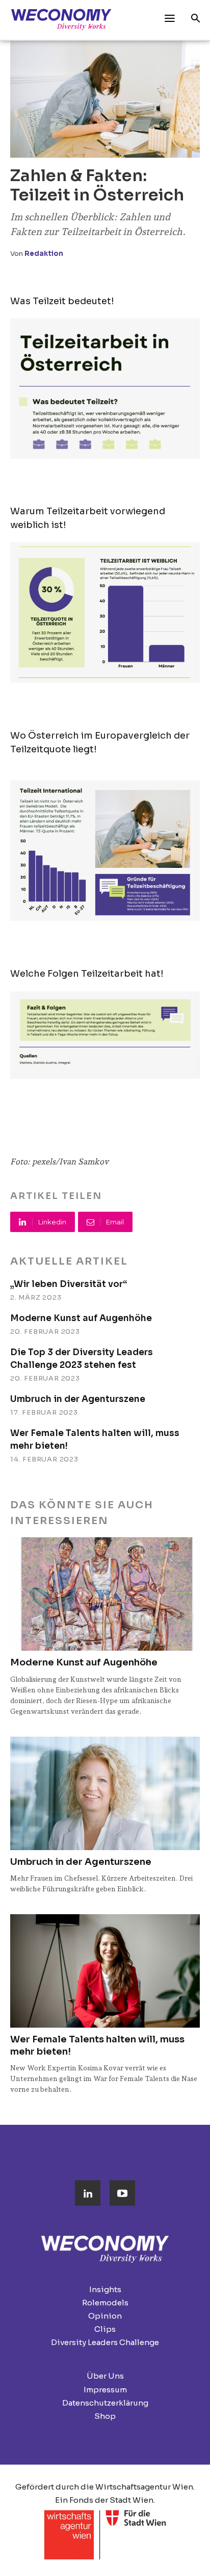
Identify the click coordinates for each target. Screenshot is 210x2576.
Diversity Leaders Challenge (105, 2342)
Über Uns (105, 2376)
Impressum (105, 2390)
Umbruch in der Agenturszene (78, 1399)
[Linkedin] (88, 2193)
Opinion (105, 2316)
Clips (105, 2329)
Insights (105, 2289)
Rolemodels (105, 2303)
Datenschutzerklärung (105, 2403)
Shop (105, 2416)
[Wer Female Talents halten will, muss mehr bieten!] (105, 1971)
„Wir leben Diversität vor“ (69, 1284)
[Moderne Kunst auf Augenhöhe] (105, 1594)
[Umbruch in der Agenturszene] (105, 1793)
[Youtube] (122, 2193)
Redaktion (44, 254)
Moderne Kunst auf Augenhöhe (81, 1318)
